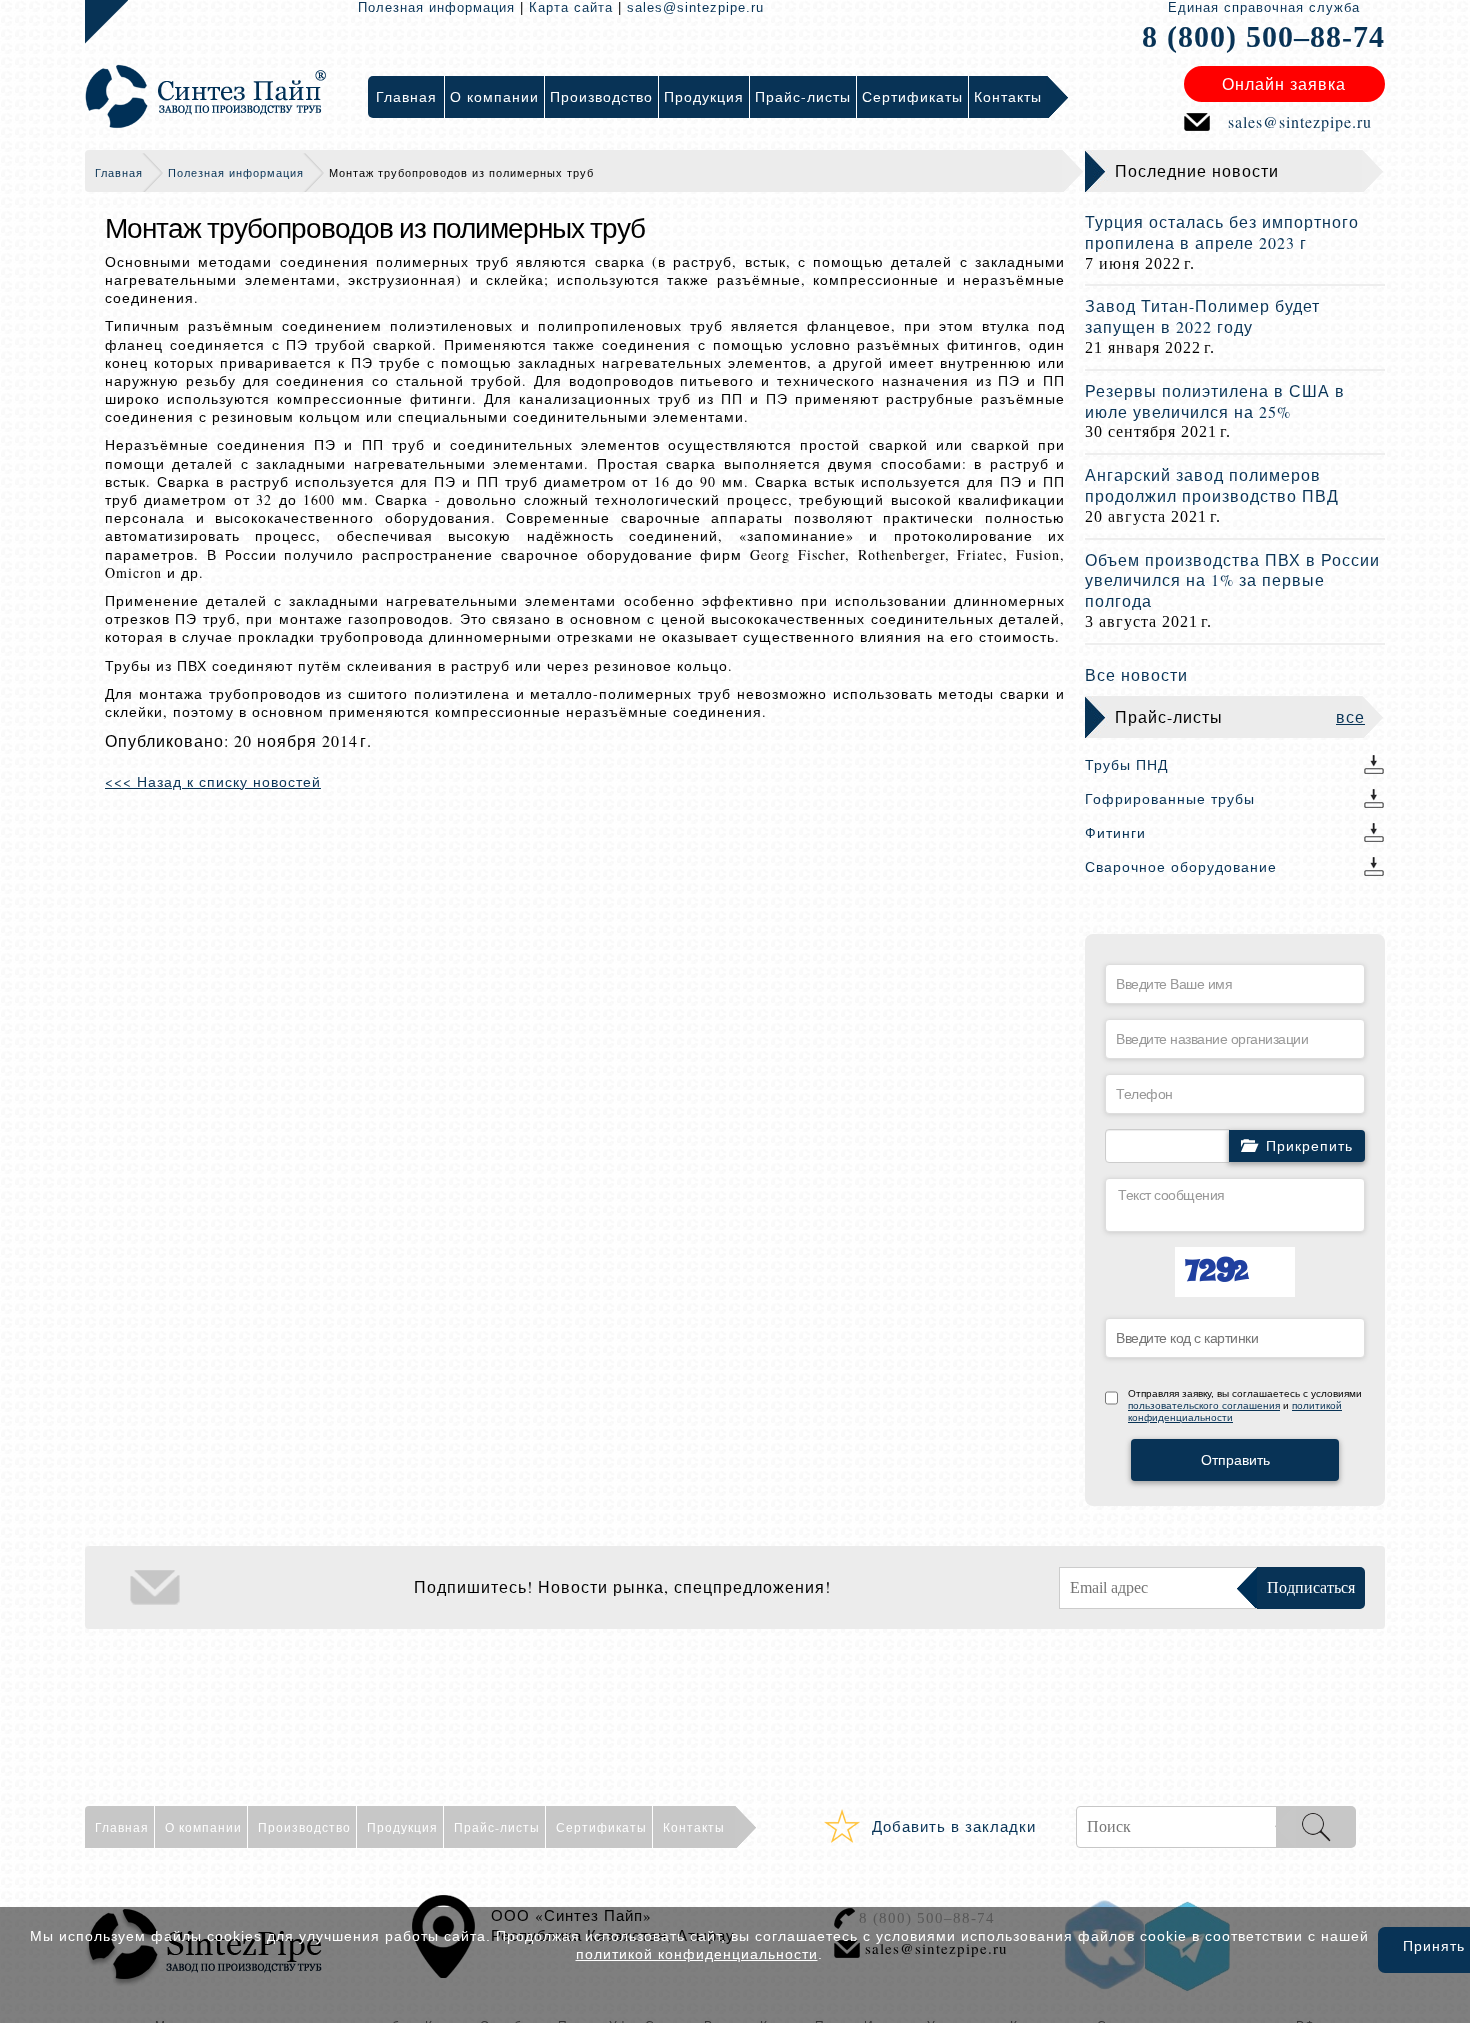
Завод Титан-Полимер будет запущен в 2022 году (1202, 316)
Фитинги (1115, 832)
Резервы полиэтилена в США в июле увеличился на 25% (1215, 401)
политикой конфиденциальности (697, 1954)
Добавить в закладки (954, 1826)
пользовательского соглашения (1204, 1405)
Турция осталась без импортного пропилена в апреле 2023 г (1222, 232)
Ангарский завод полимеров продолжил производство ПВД (1212, 485)
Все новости (1136, 674)
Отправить (1235, 1460)
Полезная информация (436, 7)
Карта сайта (571, 7)
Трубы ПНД (1126, 764)
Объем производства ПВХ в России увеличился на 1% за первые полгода (1232, 580)
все (1350, 716)
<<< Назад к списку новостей (213, 781)
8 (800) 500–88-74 (1263, 36)
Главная (119, 172)
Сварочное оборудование (1181, 866)
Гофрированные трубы (1170, 798)
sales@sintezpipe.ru (695, 7)
